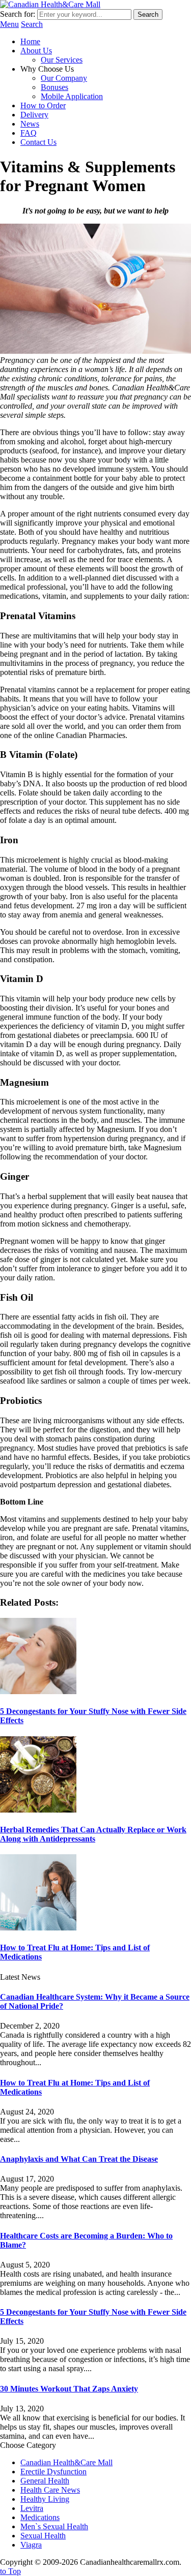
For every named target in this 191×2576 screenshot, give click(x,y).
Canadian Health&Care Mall (66, 2462)
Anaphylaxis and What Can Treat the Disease (79, 2159)
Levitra (32, 2508)
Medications (40, 2517)
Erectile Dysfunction (53, 2472)
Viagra (31, 2545)
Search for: (18, 14)
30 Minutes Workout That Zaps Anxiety (69, 2389)
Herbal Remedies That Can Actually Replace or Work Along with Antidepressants (93, 1834)
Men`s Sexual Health (54, 2526)
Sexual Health (43, 2536)
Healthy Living (45, 2499)
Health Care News (50, 2490)
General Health (45, 2481)
